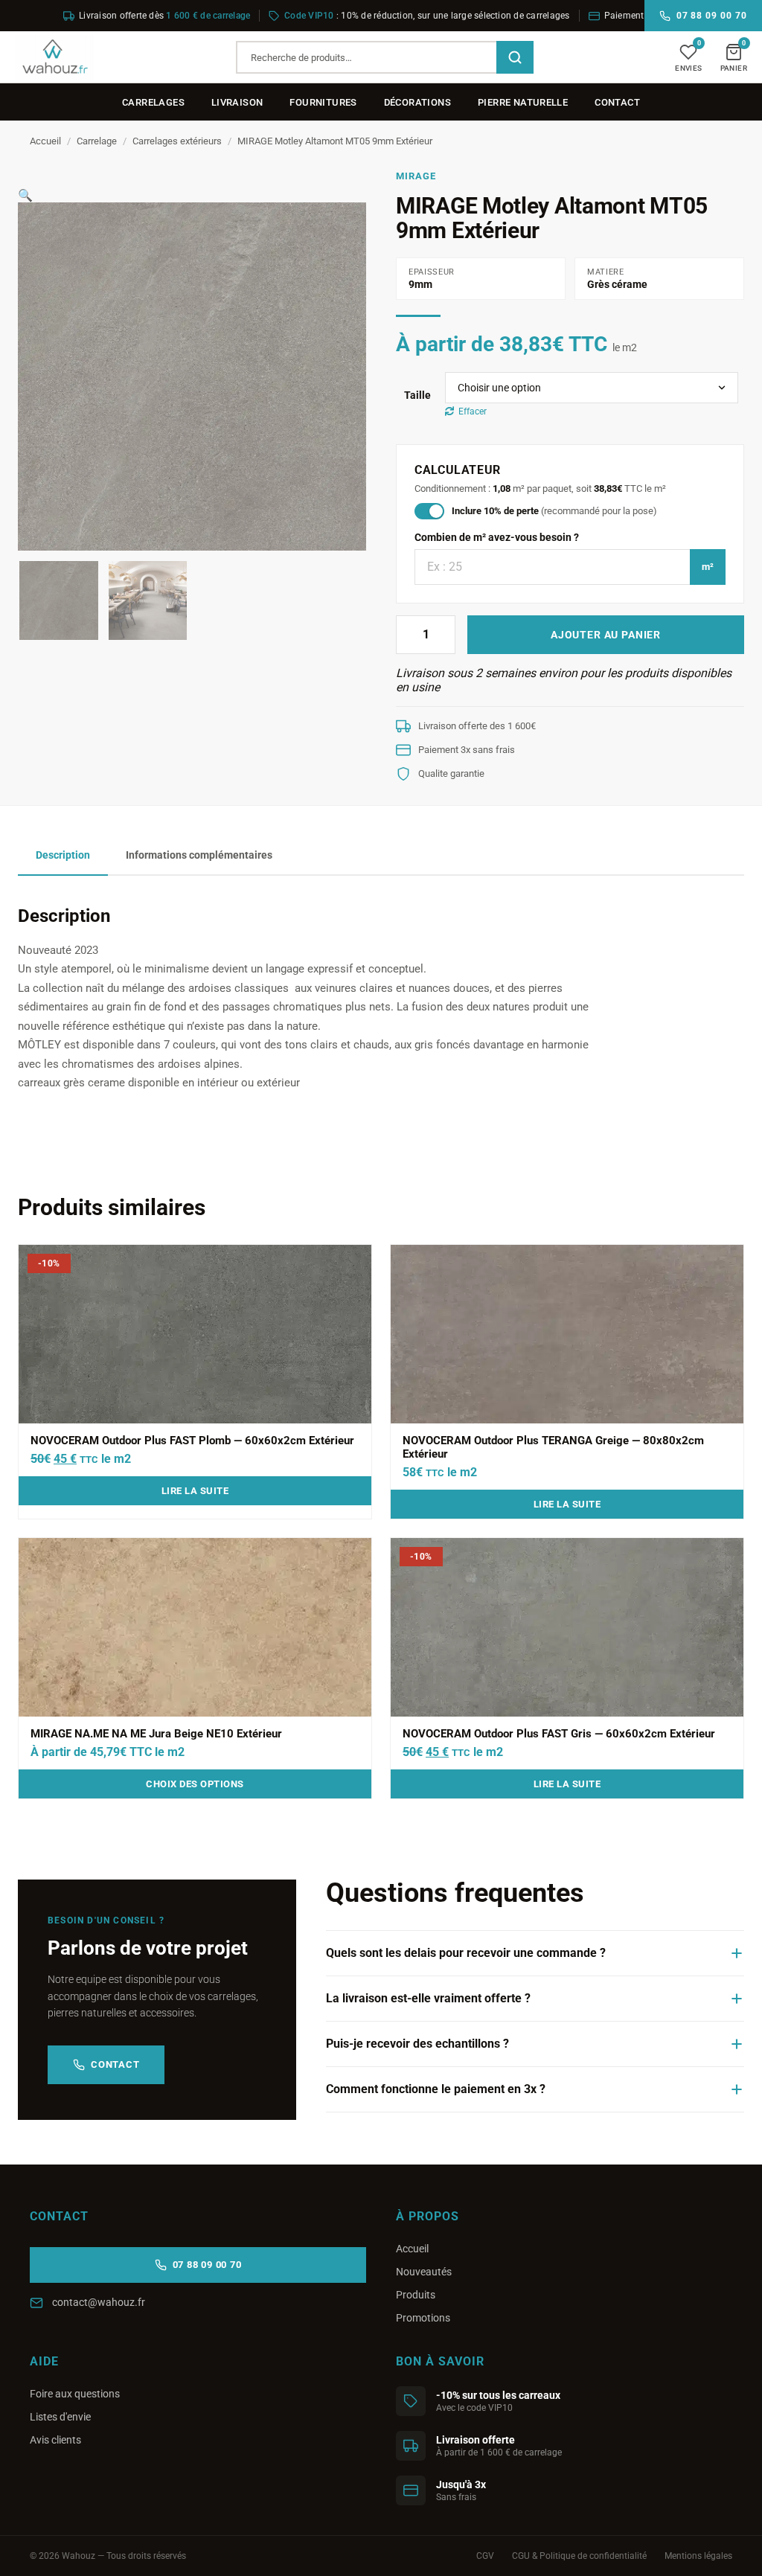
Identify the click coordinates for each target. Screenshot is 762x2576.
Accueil (45, 141)
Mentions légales (698, 2556)
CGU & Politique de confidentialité (579, 2556)
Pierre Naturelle (523, 102)
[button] (25, 195)
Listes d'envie (60, 2417)
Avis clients (55, 2440)
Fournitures (323, 102)
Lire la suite (195, 1491)
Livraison (237, 102)
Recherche (515, 57)
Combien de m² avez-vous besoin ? (497, 537)
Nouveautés (424, 2272)
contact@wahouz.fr (99, 2302)
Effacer (473, 411)
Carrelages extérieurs (177, 141)
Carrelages (153, 102)
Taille (417, 395)
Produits (416, 2295)
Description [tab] (63, 855)
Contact (617, 102)
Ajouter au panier (606, 635)
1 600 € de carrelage (208, 16)
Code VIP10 (309, 16)
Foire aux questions (75, 2394)
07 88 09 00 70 (712, 16)
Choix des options (195, 1784)
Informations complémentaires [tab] (199, 855)
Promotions (423, 2318)
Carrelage (97, 141)
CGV (485, 2556)
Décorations (417, 102)
